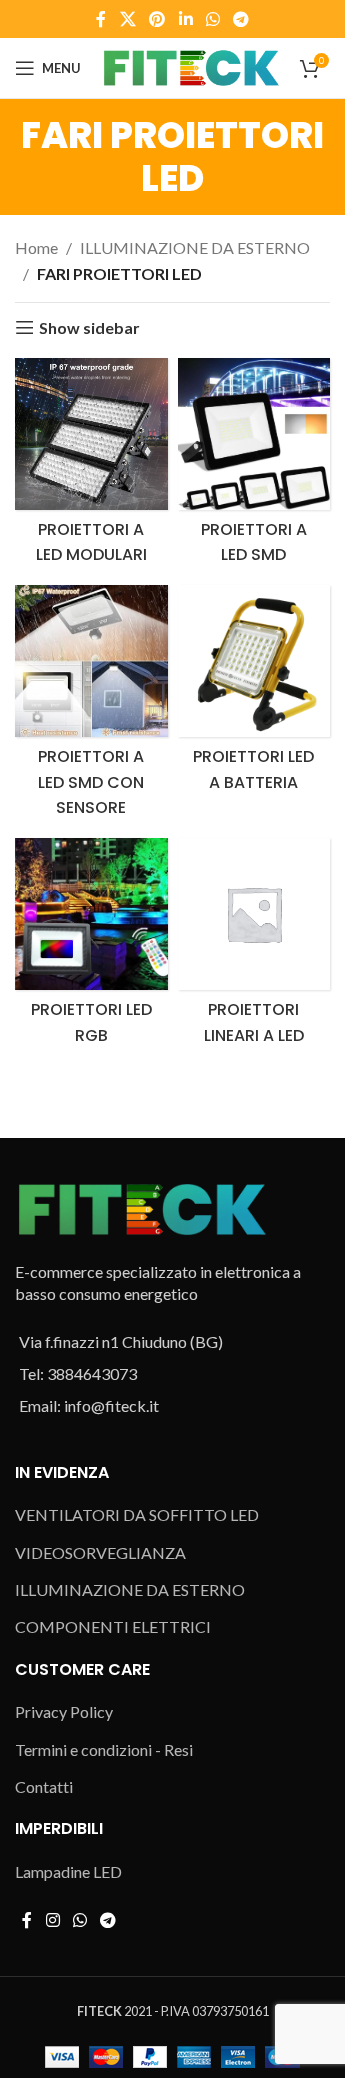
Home (36, 247)
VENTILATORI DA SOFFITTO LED (137, 1514)
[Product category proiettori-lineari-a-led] (254, 946)
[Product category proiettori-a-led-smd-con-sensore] (91, 706)
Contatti (44, 1786)
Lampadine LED (68, 1871)
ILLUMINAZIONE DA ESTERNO (195, 247)
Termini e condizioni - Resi (104, 1749)
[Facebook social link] (101, 19)
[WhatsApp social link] (212, 19)
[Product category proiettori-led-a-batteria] (254, 693)
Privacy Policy (64, 1711)
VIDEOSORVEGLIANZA (100, 1552)
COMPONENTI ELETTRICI (113, 1626)
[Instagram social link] (52, 1920)
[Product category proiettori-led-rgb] (91, 946)
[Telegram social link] (240, 19)
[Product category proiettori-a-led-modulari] (91, 466)
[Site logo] (190, 65)
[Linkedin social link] (185, 19)
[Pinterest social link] (157, 19)
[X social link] (127, 19)
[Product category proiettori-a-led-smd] (254, 466)
